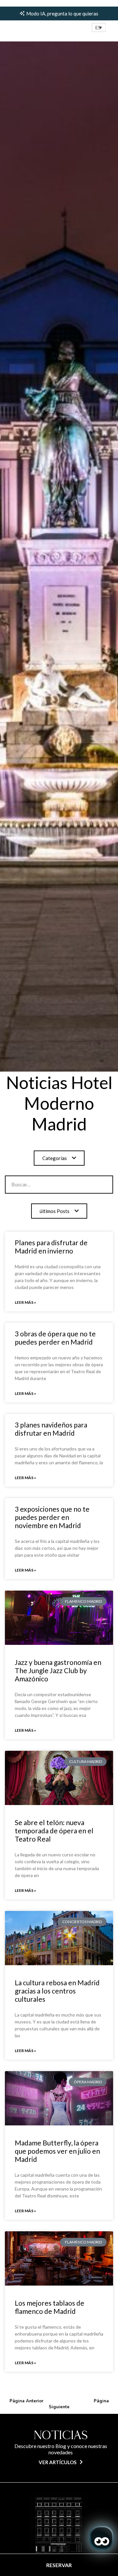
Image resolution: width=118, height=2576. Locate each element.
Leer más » (25, 1302)
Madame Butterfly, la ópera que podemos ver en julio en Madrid (57, 2151)
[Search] (92, 1185)
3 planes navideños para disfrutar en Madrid (51, 1429)
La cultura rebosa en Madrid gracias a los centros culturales (57, 1991)
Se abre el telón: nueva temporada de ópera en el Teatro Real (54, 1831)
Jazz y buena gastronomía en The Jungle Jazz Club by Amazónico (58, 1670)
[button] (99, 27)
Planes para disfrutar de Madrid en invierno (51, 1247)
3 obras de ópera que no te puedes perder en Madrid (55, 1338)
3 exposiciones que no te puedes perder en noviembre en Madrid (52, 1517)
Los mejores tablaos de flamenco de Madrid (49, 2307)
